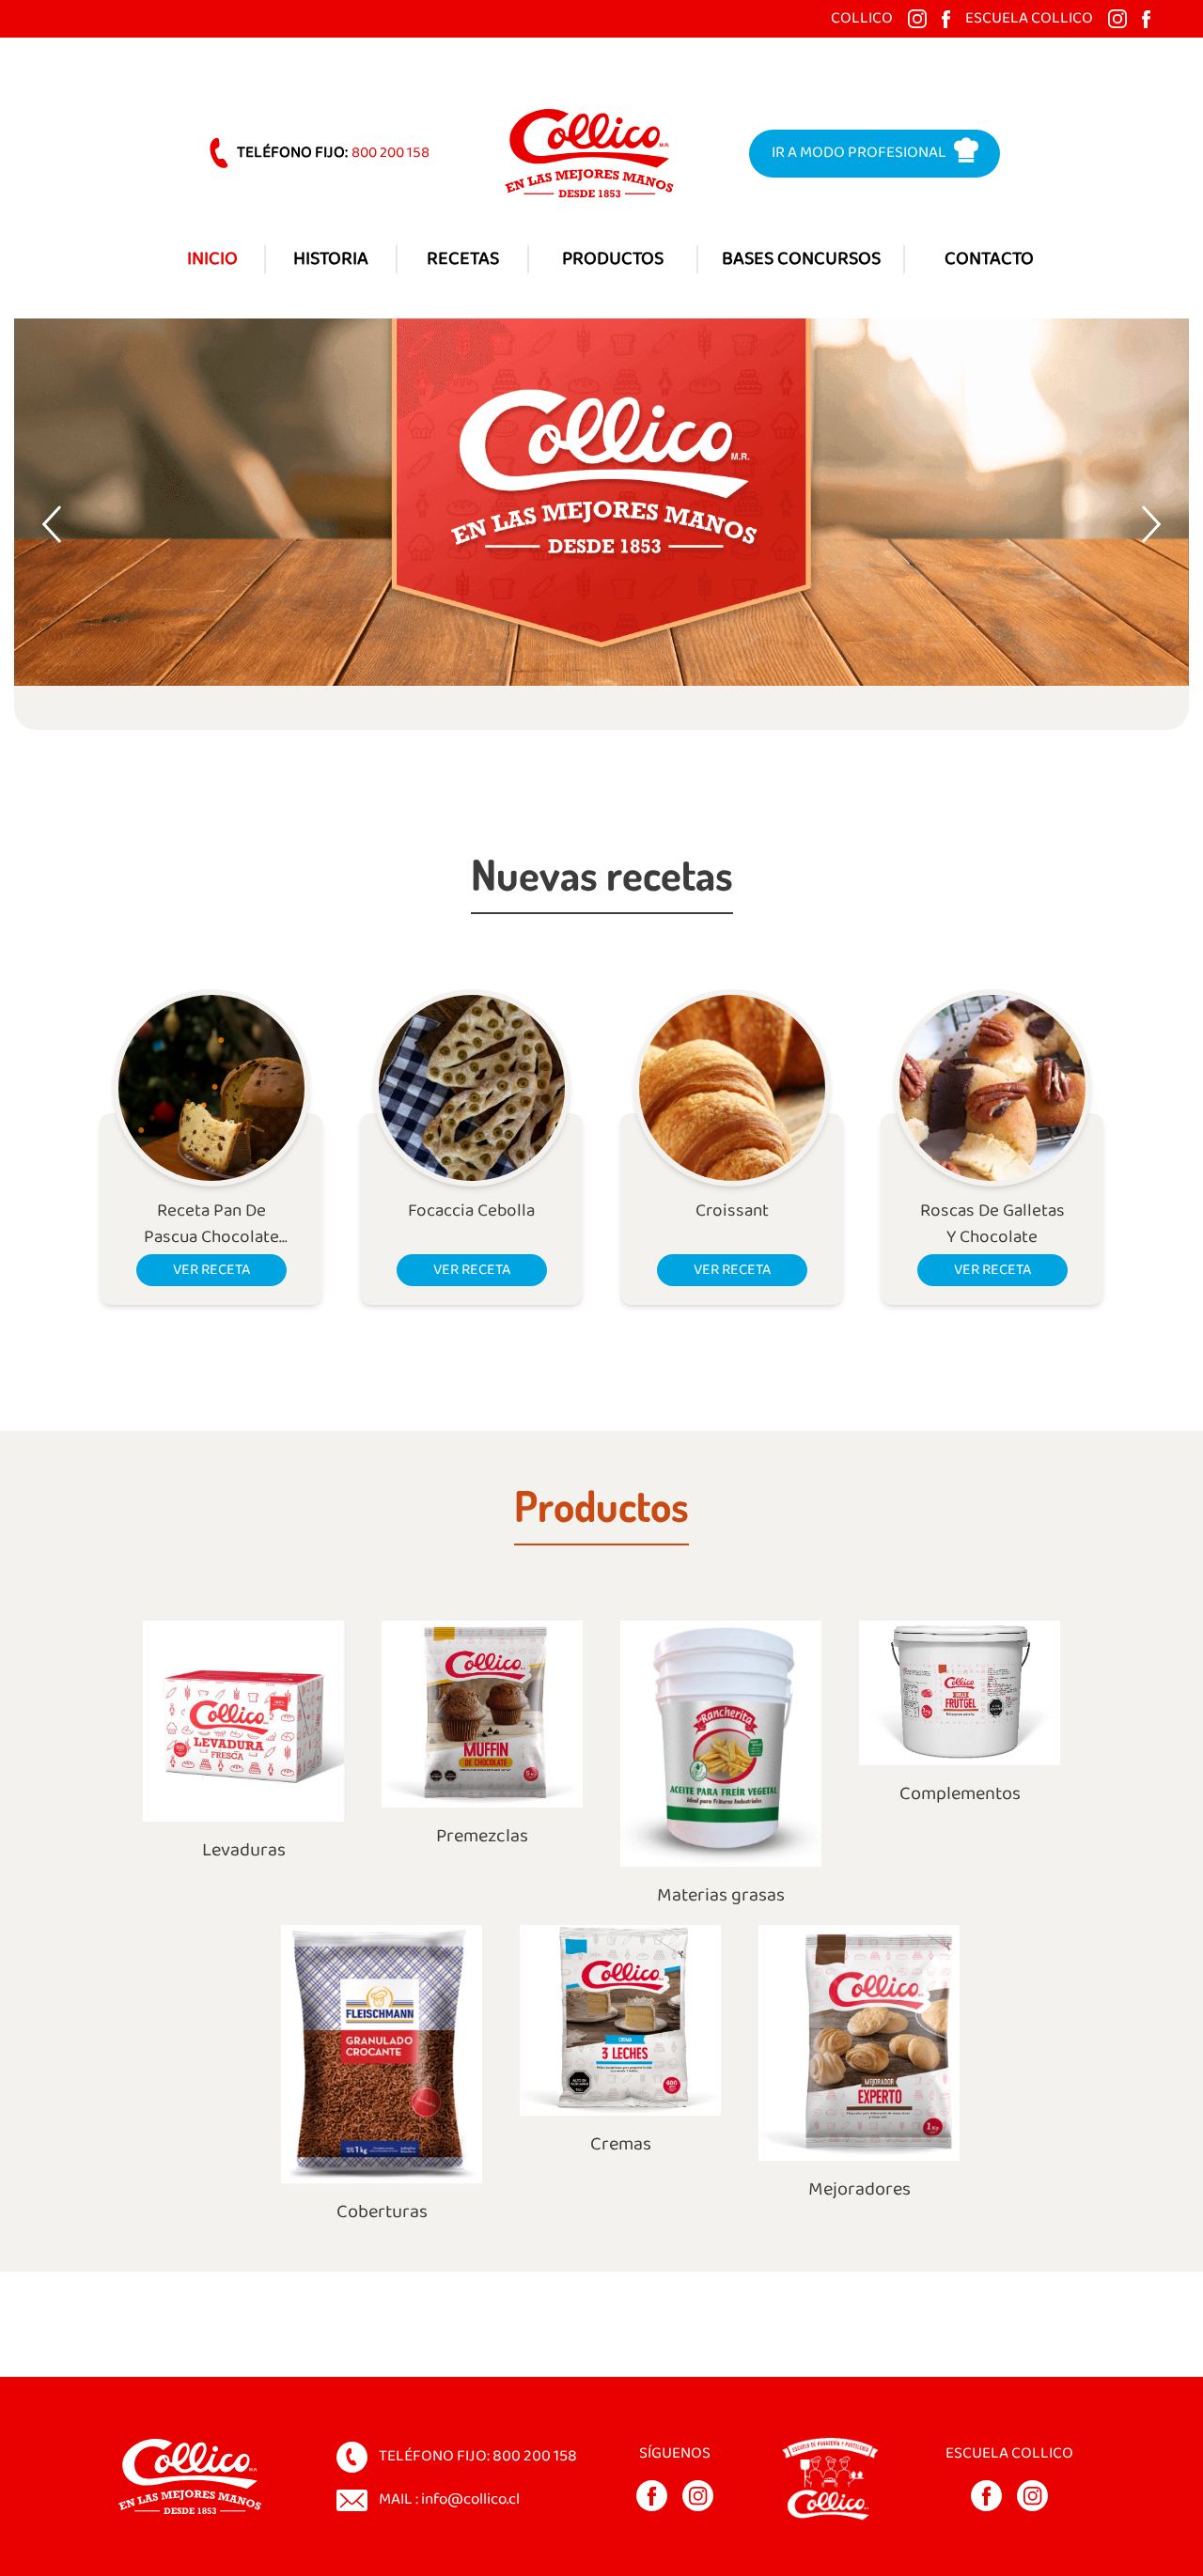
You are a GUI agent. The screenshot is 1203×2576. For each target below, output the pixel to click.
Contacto (989, 259)
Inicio (212, 259)
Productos (613, 259)
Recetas (463, 259)
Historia (331, 259)
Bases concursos (801, 259)
